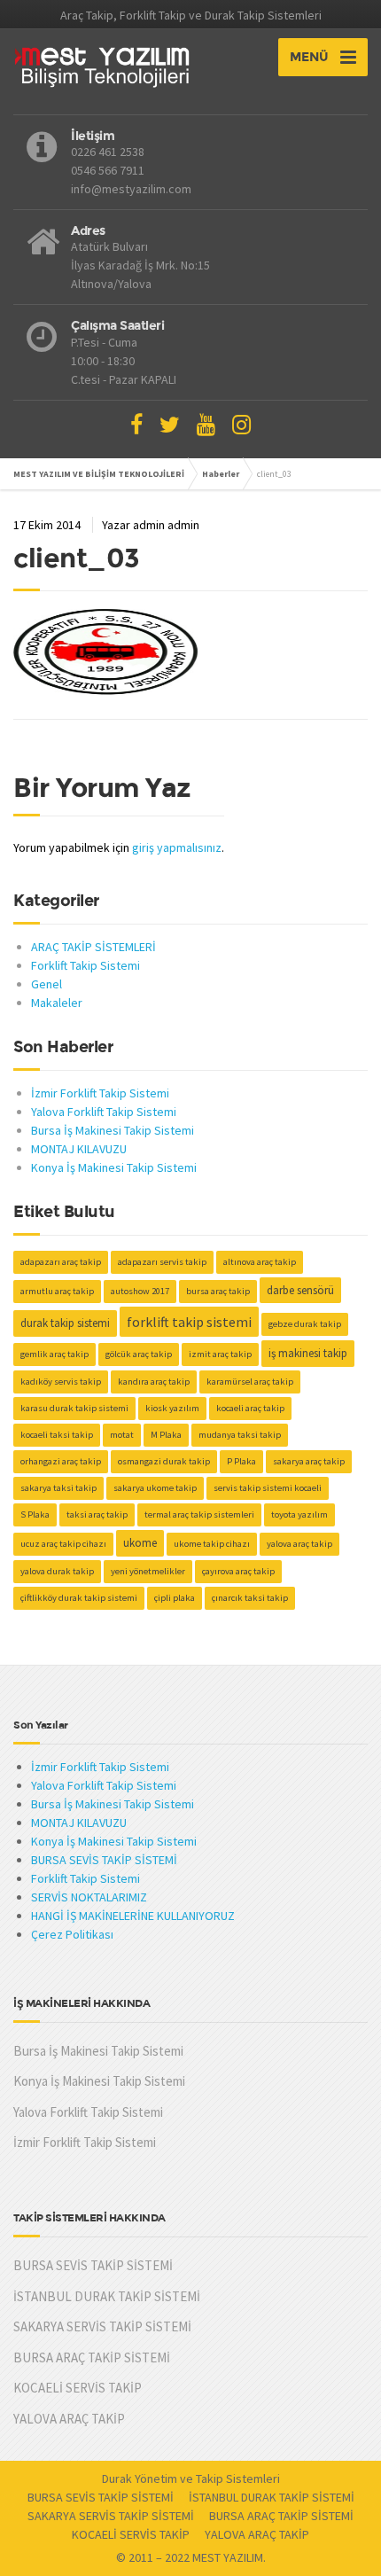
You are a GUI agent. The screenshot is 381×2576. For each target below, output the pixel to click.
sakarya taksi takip (58, 1488)
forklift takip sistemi (189, 1322)
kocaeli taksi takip (57, 1435)
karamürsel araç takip (250, 1382)
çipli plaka (175, 1598)
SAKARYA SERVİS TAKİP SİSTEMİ (102, 2326)
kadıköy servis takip (61, 1382)
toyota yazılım (299, 1514)
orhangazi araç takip (61, 1461)
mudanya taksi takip (240, 1435)
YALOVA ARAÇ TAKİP (69, 2419)
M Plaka (166, 1435)
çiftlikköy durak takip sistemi (79, 1598)
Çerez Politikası (72, 1934)
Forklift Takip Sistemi (86, 965)
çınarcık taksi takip (250, 1598)
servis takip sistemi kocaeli (268, 1488)
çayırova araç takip (238, 1571)
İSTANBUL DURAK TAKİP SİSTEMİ (107, 2296)
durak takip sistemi (65, 1323)
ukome (140, 1543)
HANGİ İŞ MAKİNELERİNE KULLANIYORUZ (133, 1916)
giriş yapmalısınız (177, 847)
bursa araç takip (218, 1291)
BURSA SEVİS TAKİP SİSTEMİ (104, 1860)
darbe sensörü (300, 1290)
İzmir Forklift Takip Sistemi (100, 1093)
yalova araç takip (299, 1544)
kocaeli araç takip (250, 1408)
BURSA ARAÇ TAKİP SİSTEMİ (92, 2357)
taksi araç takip (97, 1514)
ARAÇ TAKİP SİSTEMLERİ (93, 947)
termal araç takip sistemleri (199, 1514)
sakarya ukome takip (155, 1488)
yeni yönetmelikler (148, 1571)
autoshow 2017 (140, 1291)
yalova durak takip (57, 1571)
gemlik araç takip (54, 1354)
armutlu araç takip (57, 1291)
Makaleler (57, 1003)
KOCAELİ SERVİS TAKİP (78, 2388)
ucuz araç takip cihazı (63, 1544)
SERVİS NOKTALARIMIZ (89, 1897)
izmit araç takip (220, 1354)
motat (122, 1435)
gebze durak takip (305, 1324)
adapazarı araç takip (61, 1262)
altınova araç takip (260, 1262)
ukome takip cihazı (212, 1544)
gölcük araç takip (139, 1354)
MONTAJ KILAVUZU (79, 1149)
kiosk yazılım (172, 1408)
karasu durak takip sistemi (74, 1408)
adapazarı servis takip (162, 1262)
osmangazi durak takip (164, 1461)
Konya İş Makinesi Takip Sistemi (114, 1167)
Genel (47, 984)
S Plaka (35, 1514)
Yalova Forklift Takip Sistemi (104, 1112)
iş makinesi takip (308, 1353)
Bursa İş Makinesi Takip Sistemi (113, 1130)
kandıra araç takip (154, 1382)
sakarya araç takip (309, 1461)
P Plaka (241, 1461)
